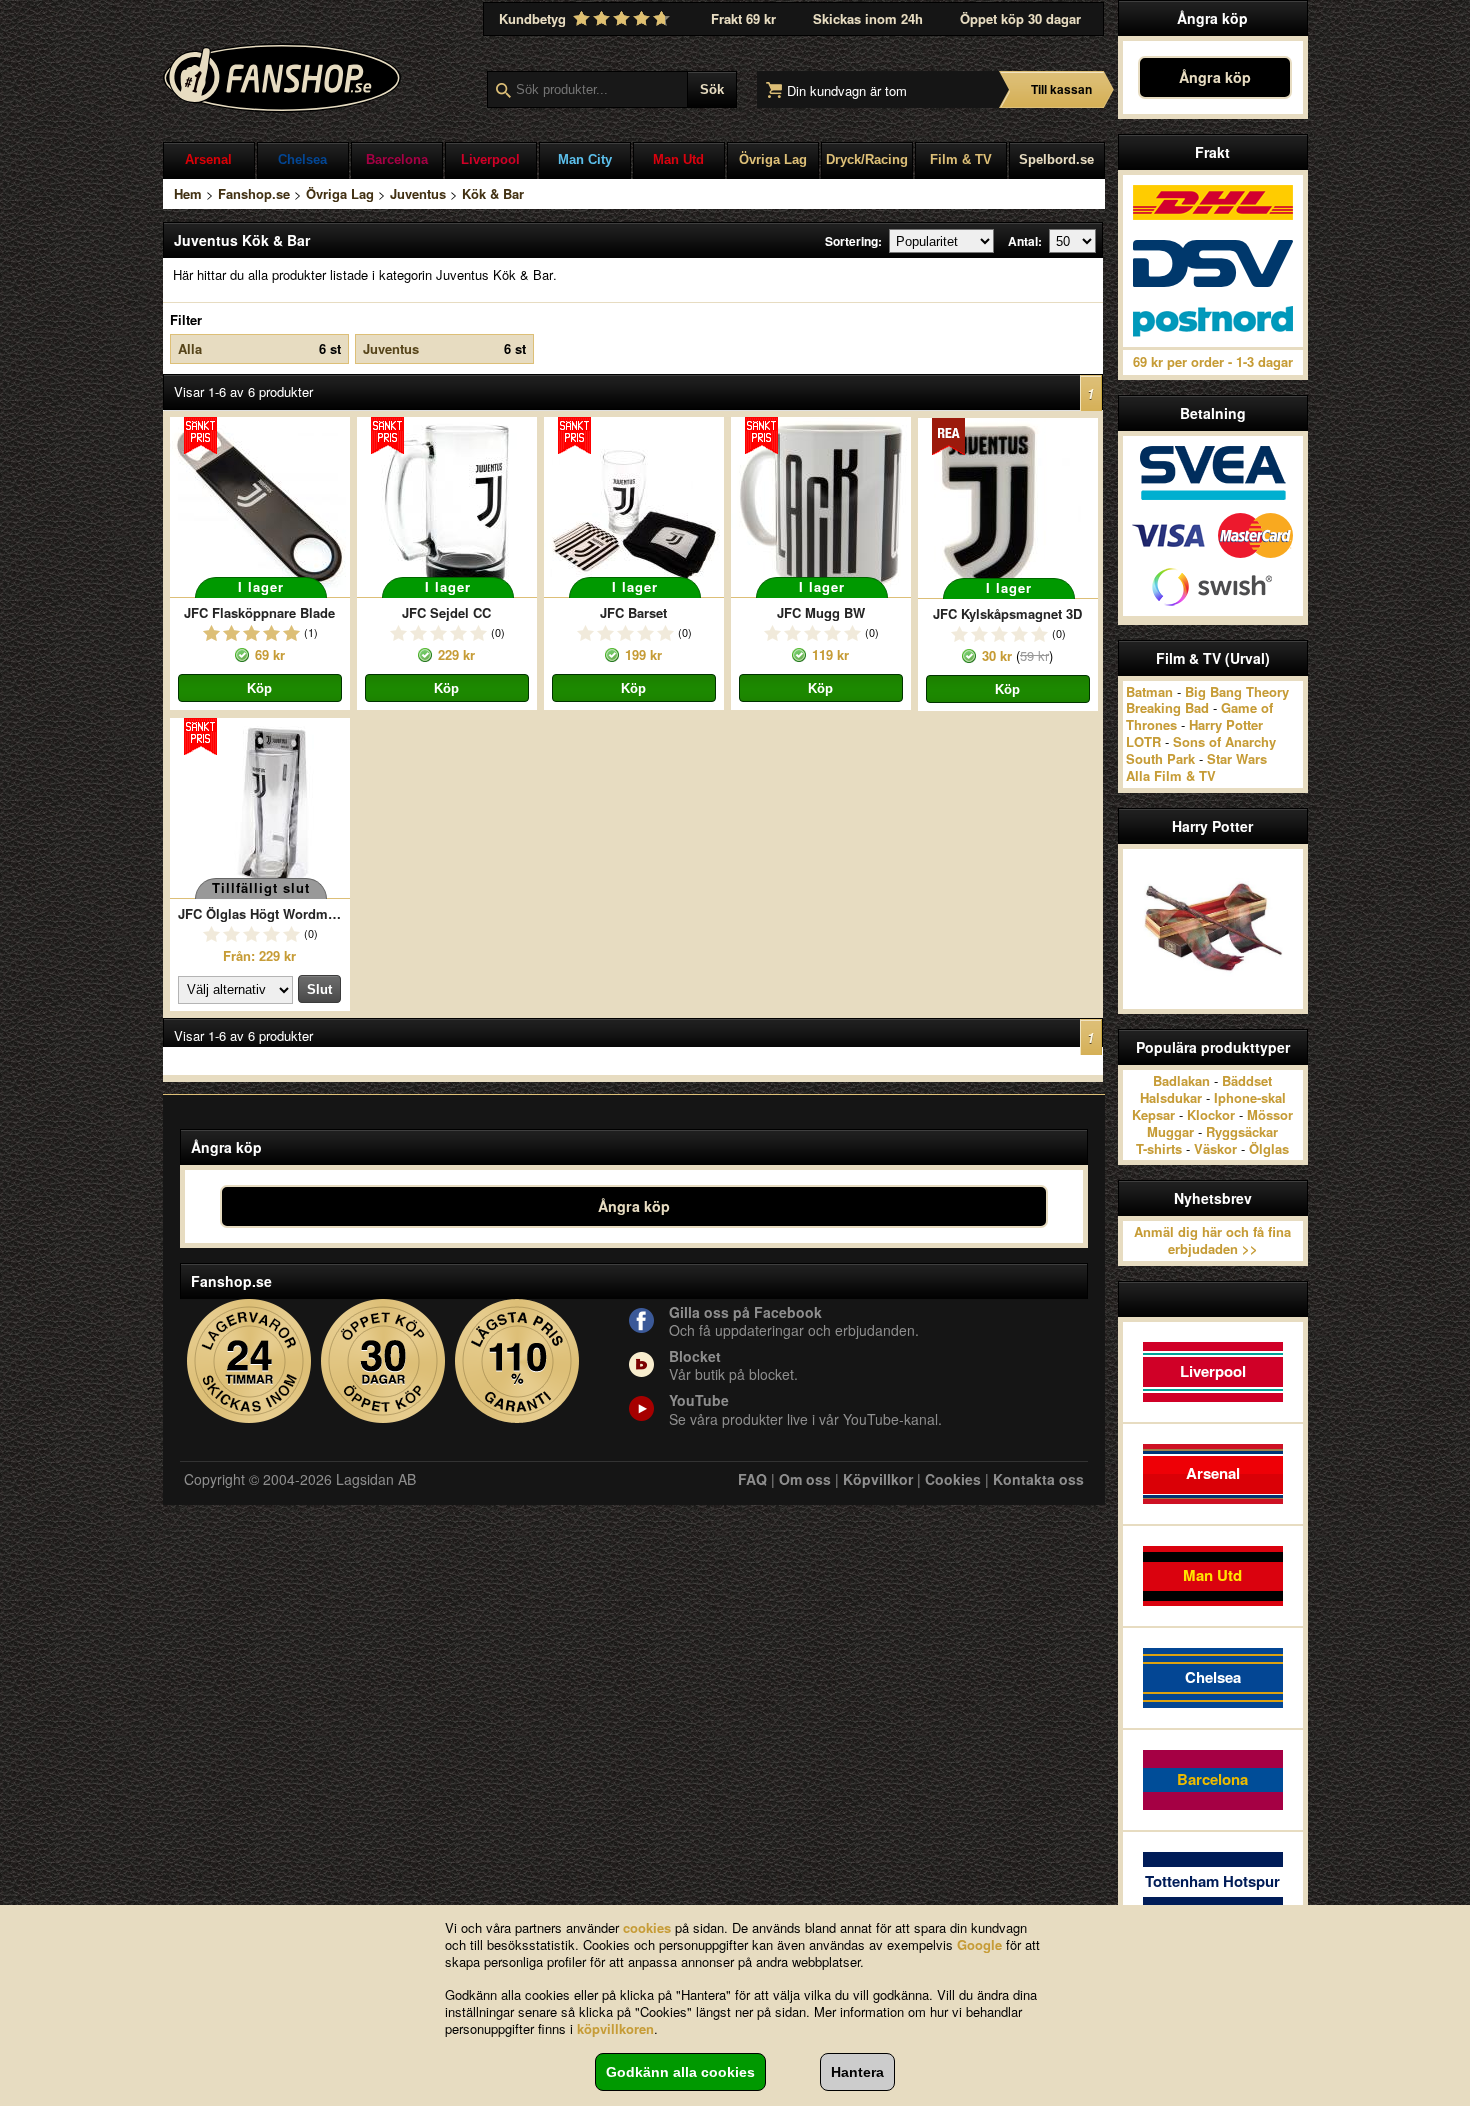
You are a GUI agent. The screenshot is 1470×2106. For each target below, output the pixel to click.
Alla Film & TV (1171, 775)
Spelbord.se (1056, 159)
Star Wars (1237, 758)
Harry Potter (1226, 724)
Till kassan (1061, 89)
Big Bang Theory (1237, 691)
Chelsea (302, 159)
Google (979, 1944)
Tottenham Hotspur (1212, 1881)
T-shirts (1159, 1148)
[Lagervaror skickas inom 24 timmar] (249, 1361)
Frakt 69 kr (743, 18)
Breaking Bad (1167, 707)
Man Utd (678, 159)
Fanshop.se (254, 193)
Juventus (418, 193)
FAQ (752, 1479)
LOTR (1143, 741)
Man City (585, 159)
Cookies (953, 1479)
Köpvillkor (878, 1479)
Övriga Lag (773, 159)
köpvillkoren (615, 2028)
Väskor (1215, 1148)
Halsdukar (1171, 1097)
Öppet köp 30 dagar (1020, 18)
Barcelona (397, 159)
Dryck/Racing (867, 159)
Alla (259, 348)
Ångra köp (1215, 77)
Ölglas (1269, 1148)
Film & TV (961, 159)
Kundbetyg (534, 18)
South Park (1160, 758)
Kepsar (1153, 1114)
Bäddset (1247, 1080)
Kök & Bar (493, 193)
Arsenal (208, 159)
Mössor (1270, 1114)
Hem (188, 193)
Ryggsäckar (1242, 1131)
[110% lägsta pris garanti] (517, 1361)
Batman (1149, 691)
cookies (647, 1927)
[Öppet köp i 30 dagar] (383, 1361)
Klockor (1211, 1114)
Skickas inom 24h (868, 18)
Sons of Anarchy (1224, 741)
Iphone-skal (1250, 1097)
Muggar (1170, 1131)
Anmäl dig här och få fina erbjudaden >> (1212, 1240)
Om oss (805, 1479)
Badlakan (1181, 1080)
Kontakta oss (1038, 1479)
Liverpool (490, 159)
